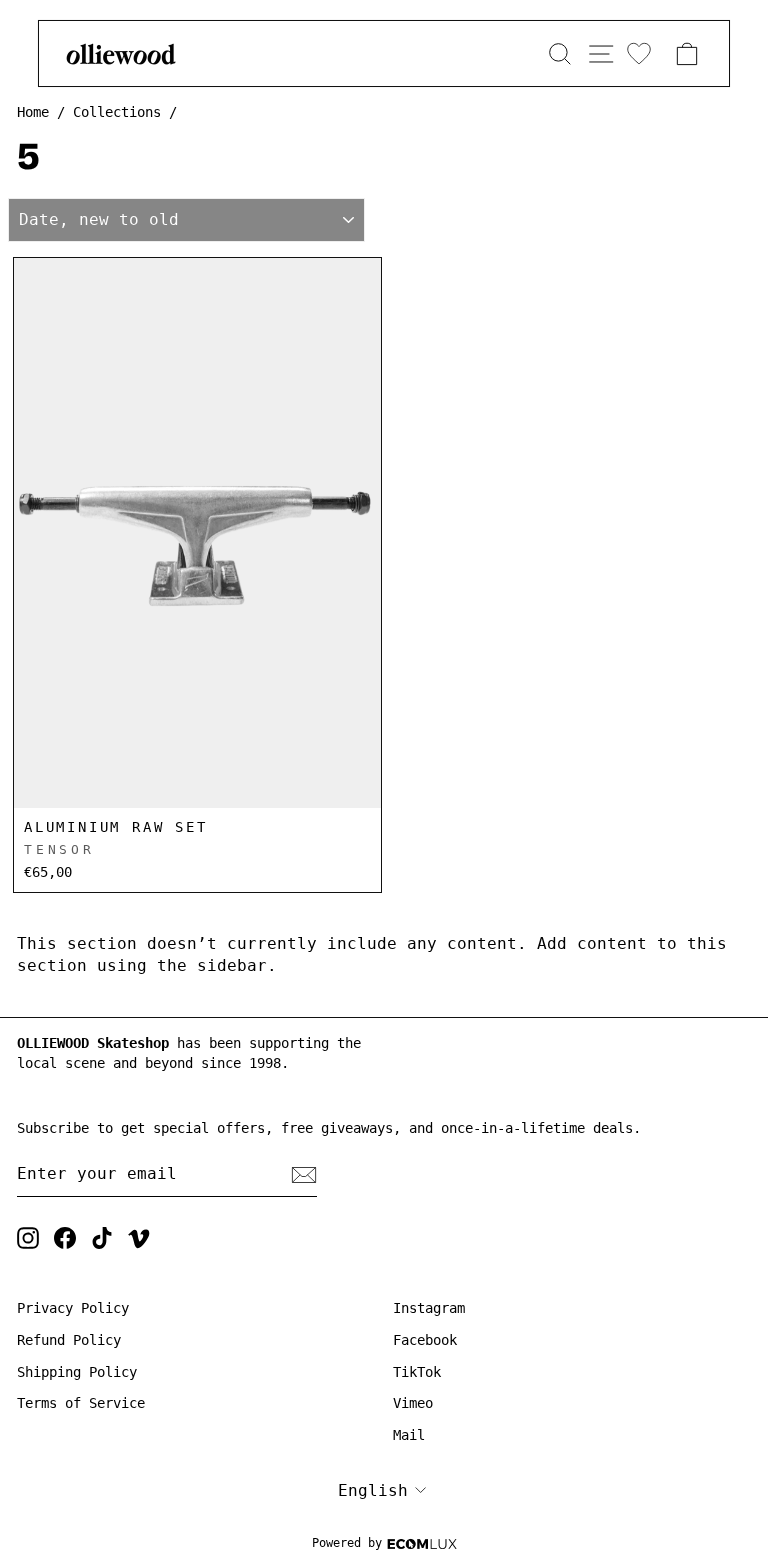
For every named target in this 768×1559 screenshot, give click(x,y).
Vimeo (413, 1403)
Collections (117, 112)
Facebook (425, 1340)
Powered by (347, 1543)
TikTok (417, 1372)
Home (33, 112)
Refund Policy (69, 1340)
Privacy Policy (73, 1308)
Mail (409, 1435)
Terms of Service (81, 1403)
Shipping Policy (77, 1372)
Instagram (429, 1308)
